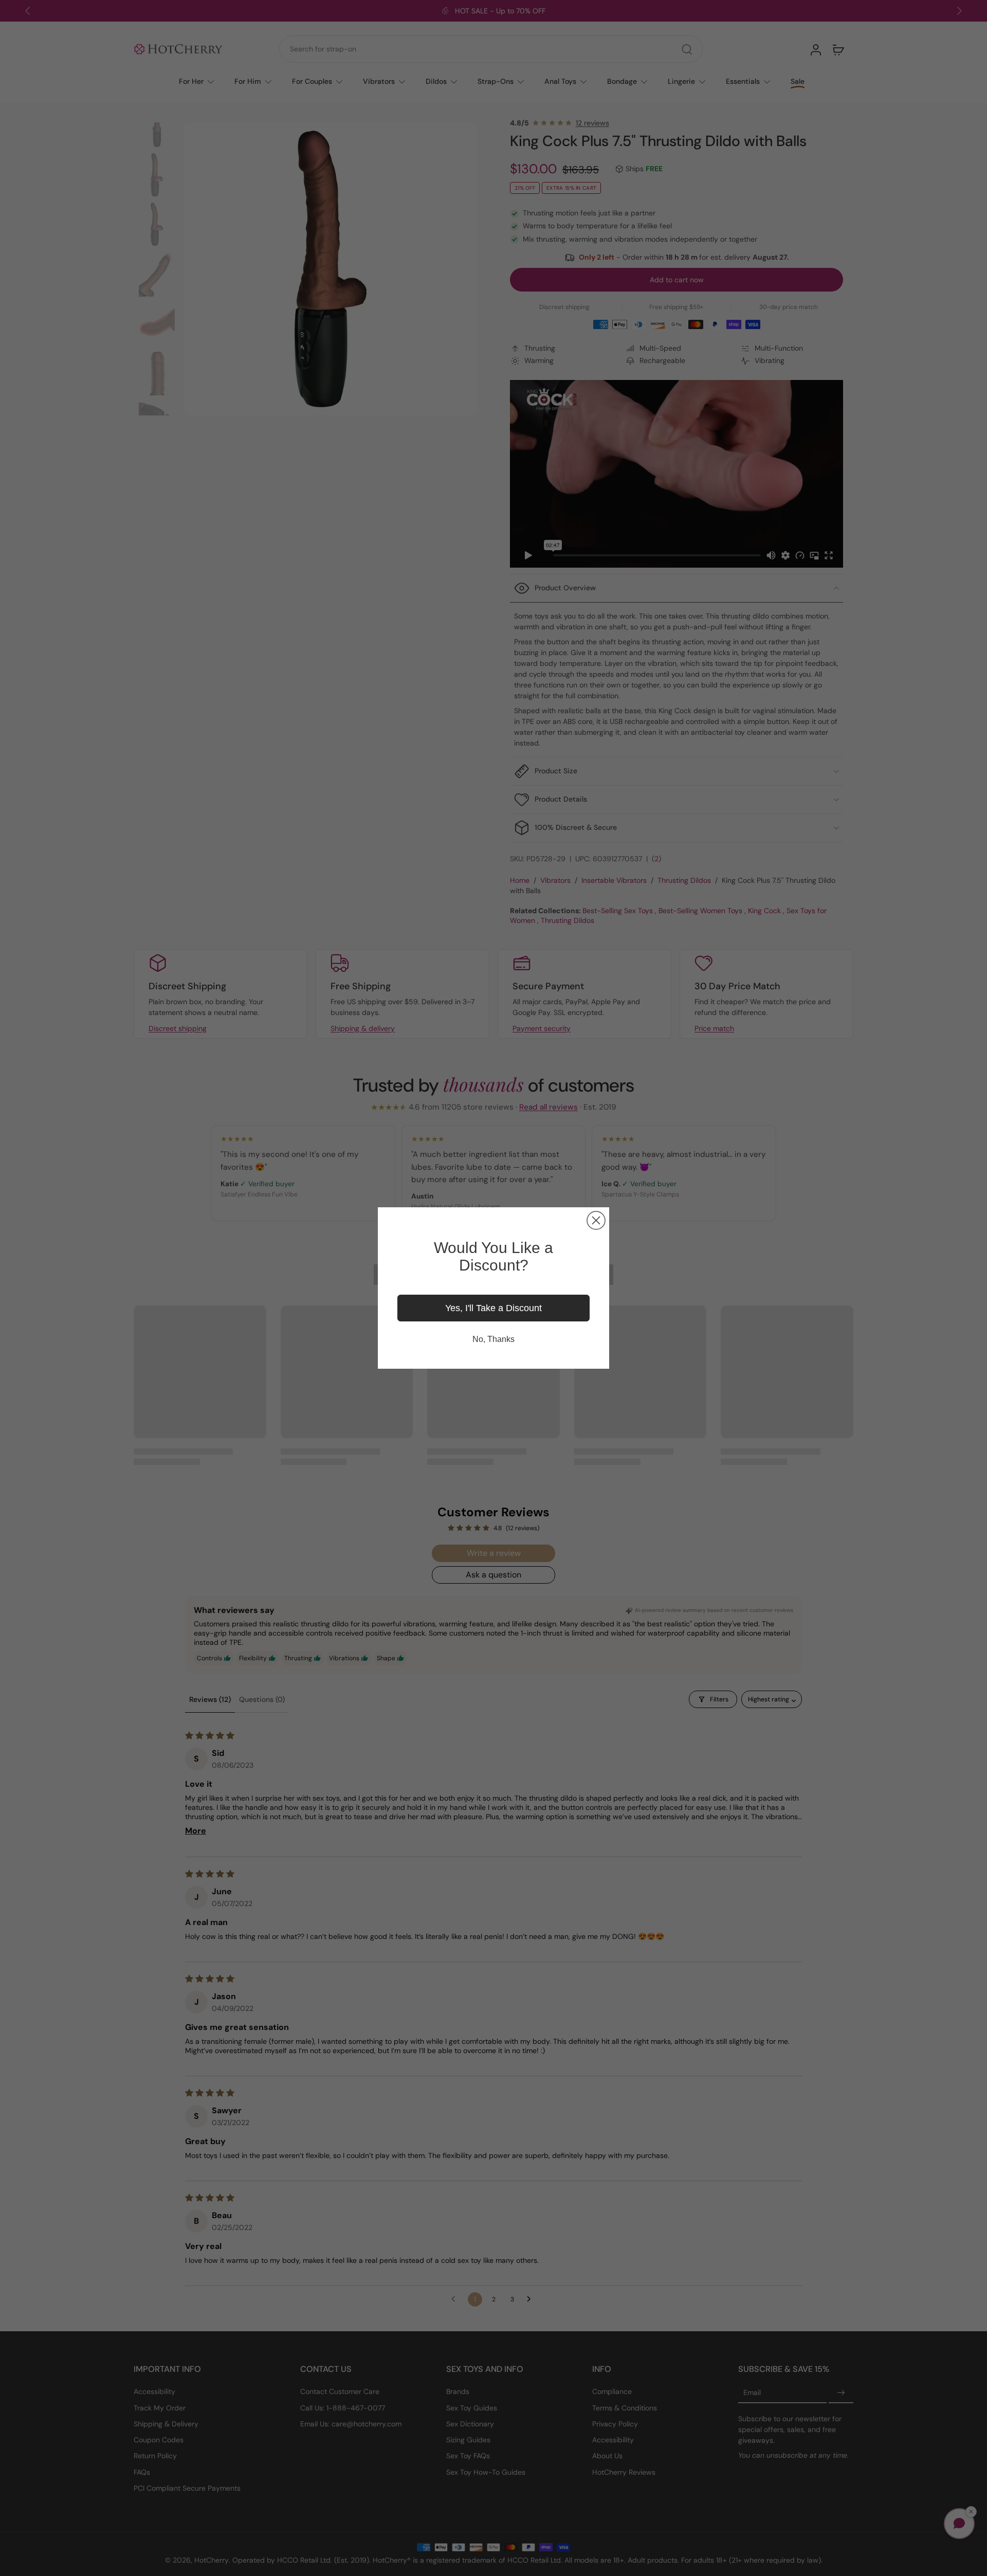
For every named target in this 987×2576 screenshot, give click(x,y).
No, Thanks (493, 1339)
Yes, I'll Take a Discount (493, 1308)
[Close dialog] (596, 1220)
